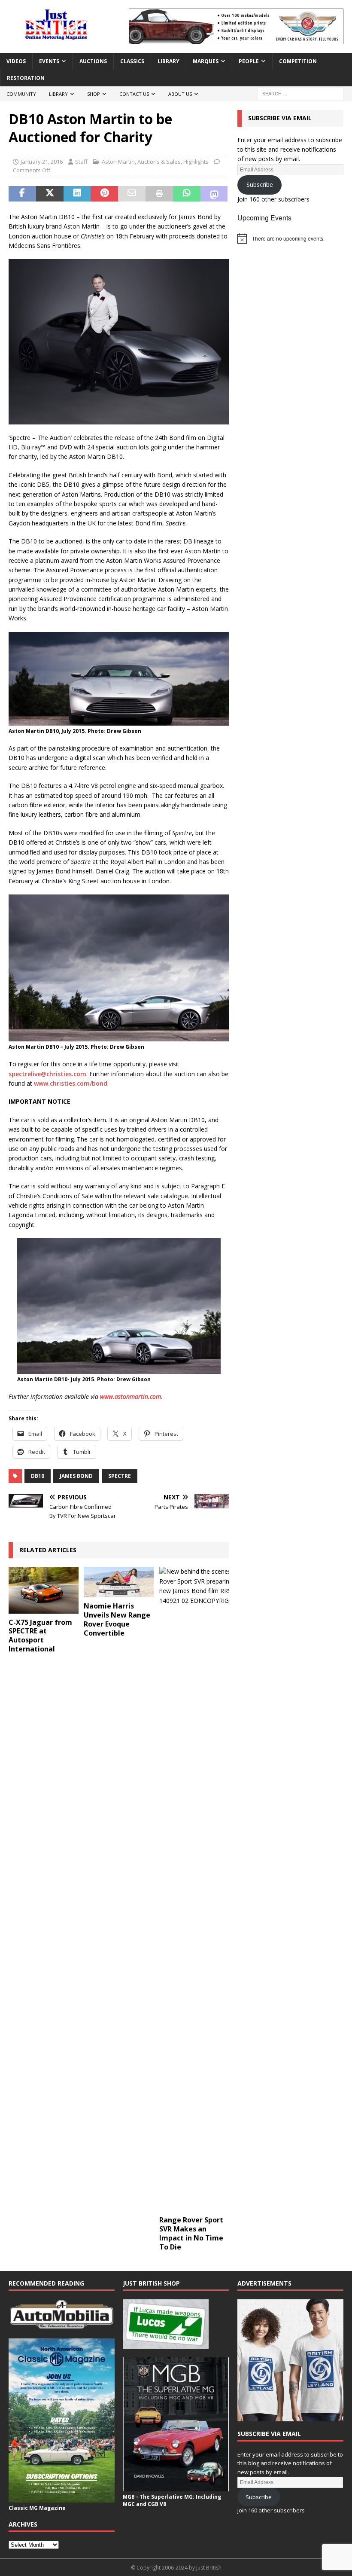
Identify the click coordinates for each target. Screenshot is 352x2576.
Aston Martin (118, 162)
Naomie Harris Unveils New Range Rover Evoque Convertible (117, 1619)
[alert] (290, 238)
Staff (81, 162)
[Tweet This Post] (50, 194)
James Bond (76, 1476)
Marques (206, 61)
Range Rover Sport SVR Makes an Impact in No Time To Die (191, 2233)
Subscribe (260, 185)
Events (49, 61)
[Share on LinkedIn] (77, 194)
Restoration (26, 78)
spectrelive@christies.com (47, 1074)
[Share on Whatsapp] (187, 194)
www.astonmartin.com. (131, 1396)
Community (21, 94)
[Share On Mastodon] (214, 194)
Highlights (196, 162)
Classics (132, 61)
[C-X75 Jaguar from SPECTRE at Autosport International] (44, 1590)
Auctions (93, 61)
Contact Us (134, 94)
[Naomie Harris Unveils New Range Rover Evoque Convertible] (119, 1582)
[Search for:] (300, 93)
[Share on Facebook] (22, 194)
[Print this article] (159, 194)
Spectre (120, 1476)
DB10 (38, 1476)
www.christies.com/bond (71, 1083)
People (249, 61)
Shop (94, 94)
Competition (298, 61)
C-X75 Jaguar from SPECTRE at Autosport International (40, 1636)
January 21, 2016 (42, 162)
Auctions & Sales (159, 162)
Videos (16, 61)
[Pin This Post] (104, 194)
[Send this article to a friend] (132, 194)
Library (168, 61)
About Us (180, 94)
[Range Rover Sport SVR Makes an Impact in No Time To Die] (194, 1889)
